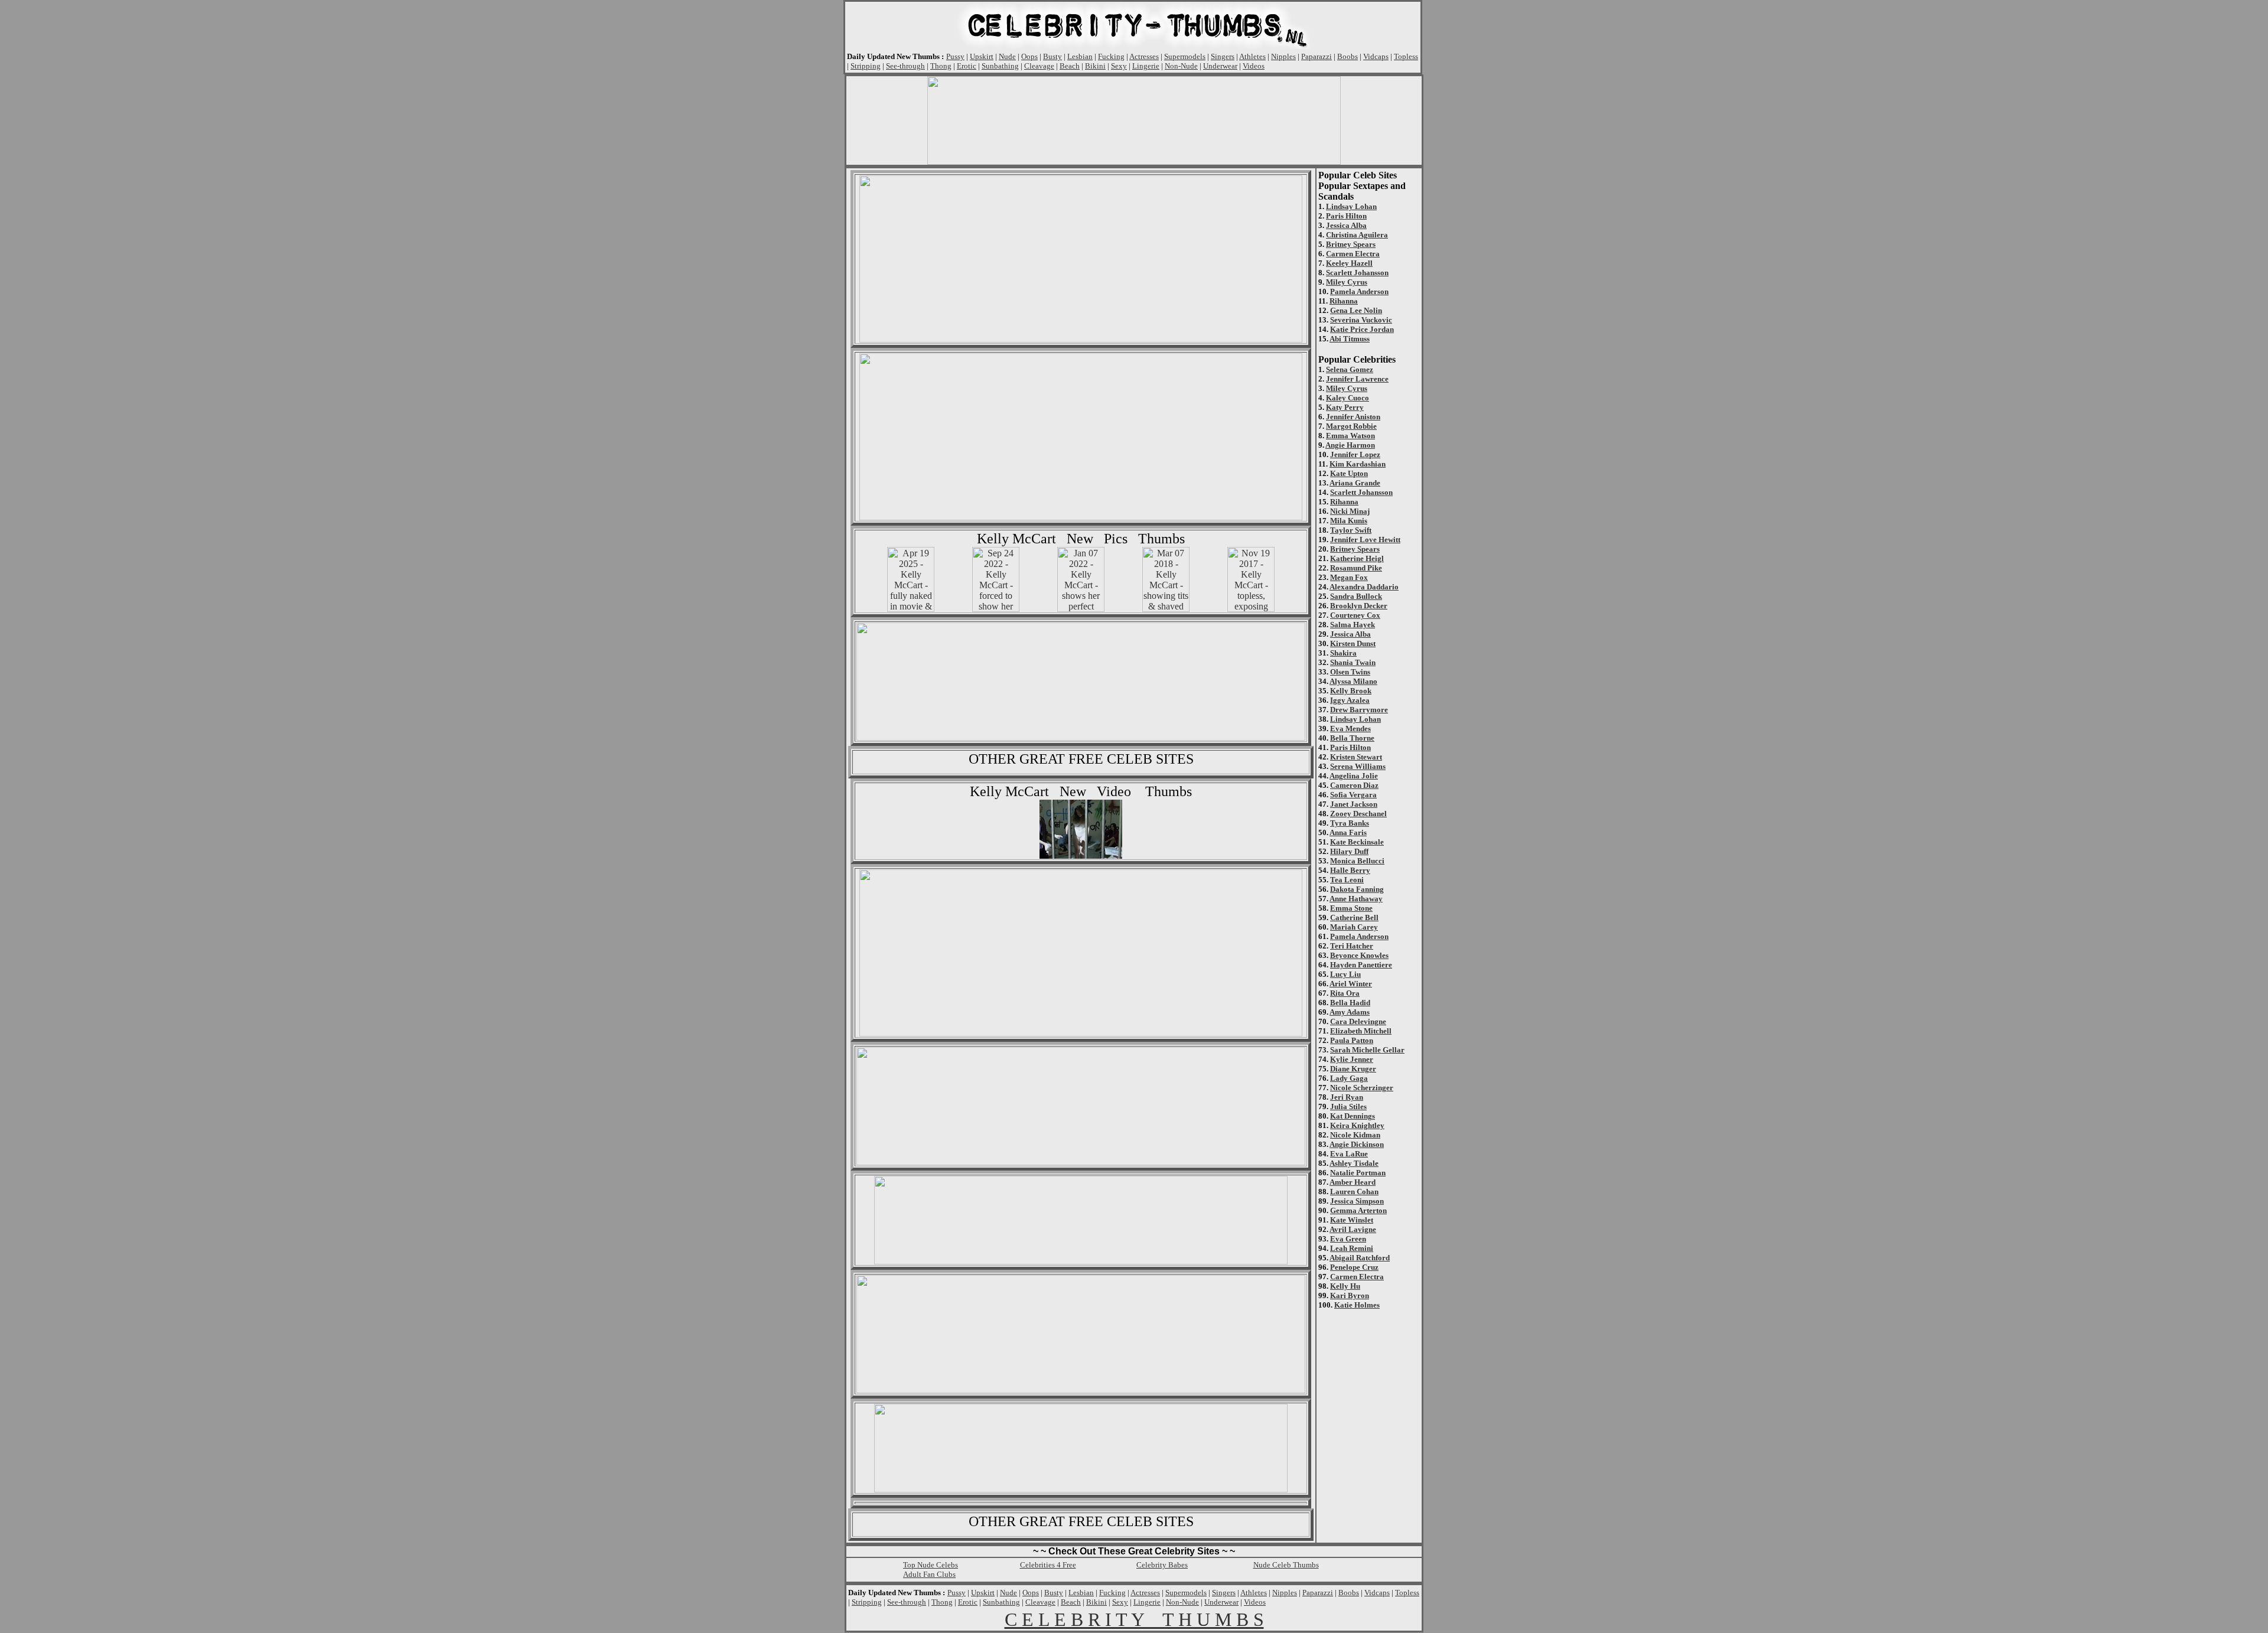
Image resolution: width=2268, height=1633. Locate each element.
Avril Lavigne (1353, 1229)
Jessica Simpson (1357, 1201)
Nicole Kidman (1355, 1135)
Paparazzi (1317, 56)
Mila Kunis (1349, 521)
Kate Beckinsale (1357, 842)
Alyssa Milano (1353, 681)
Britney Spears (1351, 244)
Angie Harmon (1350, 445)
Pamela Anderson (1359, 291)
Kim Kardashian (1358, 464)
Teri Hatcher (1352, 946)
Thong (941, 66)
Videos (1254, 66)
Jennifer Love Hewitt (1365, 540)
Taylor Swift (1351, 530)
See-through (905, 66)
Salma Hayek (1353, 625)
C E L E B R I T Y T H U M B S (1134, 1619)
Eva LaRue (1349, 1154)
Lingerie (1146, 66)
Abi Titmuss (1350, 339)
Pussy (955, 56)
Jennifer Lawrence (1357, 379)
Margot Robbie (1351, 426)
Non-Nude (1181, 66)
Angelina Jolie (1354, 776)
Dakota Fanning (1357, 889)
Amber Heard (1353, 1182)
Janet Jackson (1354, 804)
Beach (1070, 66)
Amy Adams (1350, 1012)
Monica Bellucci (1357, 861)
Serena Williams (1358, 766)
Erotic (967, 66)
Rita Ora (1345, 993)
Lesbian (1080, 56)
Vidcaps (1376, 56)
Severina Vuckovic (1361, 320)
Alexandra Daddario (1364, 587)
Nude (1007, 56)
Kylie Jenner (1352, 1059)
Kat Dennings (1353, 1116)
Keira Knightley (1357, 1125)
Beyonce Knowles (1359, 955)
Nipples (1283, 56)
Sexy (1119, 66)
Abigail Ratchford (1360, 1258)
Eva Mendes (1350, 729)
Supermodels (1185, 56)
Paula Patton (1352, 1040)
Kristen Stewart (1356, 757)
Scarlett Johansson (1357, 273)
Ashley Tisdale (1354, 1163)
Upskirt (982, 56)
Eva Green (1348, 1239)
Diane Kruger (1353, 1069)
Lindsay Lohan (1351, 206)
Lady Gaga (1349, 1078)
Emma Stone (1351, 908)
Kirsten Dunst (1353, 643)
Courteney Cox (1355, 615)
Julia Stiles (1348, 1106)
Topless (1406, 56)
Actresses (1144, 56)
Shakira (1343, 653)
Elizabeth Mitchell (1361, 1031)
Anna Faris (1348, 832)
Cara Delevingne (1358, 1021)
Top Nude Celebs (931, 1565)
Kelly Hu (1345, 1286)
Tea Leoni (1347, 880)
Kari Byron (1350, 1295)
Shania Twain (1353, 662)
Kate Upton (1349, 473)
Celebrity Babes (1162, 1565)
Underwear (1220, 66)
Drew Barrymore (1359, 710)
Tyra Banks (1350, 823)
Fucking (1111, 56)
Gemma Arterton (1358, 1210)
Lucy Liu (1345, 974)
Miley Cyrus (1347, 282)
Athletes (1252, 56)
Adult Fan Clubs (929, 1574)
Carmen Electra (1353, 254)
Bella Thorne (1352, 738)
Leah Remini (1352, 1248)
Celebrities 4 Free (1048, 1565)
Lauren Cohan (1354, 1192)
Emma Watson (1350, 436)
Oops (1029, 56)
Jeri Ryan (1347, 1097)
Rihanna (1344, 301)
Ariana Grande (1355, 483)
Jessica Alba (1346, 225)
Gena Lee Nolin (1356, 310)
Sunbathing (1000, 66)
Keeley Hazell (1349, 263)
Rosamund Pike (1356, 568)
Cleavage (1039, 66)
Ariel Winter (1351, 984)
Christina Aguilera (1357, 235)
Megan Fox (1349, 577)
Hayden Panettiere (1361, 965)
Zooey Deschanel (1358, 814)
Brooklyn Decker (1359, 606)
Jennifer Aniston (1353, 417)
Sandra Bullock (1356, 596)
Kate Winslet (1352, 1220)
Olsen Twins (1350, 672)
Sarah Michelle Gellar (1367, 1050)
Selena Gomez (1350, 369)
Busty (1052, 56)
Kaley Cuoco (1348, 398)
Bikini (1095, 66)
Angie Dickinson (1357, 1144)
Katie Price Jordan (1362, 329)
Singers (1223, 56)
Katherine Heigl (1357, 558)
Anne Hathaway (1356, 899)
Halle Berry (1350, 870)
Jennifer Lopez (1355, 454)
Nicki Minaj (1350, 511)
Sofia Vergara (1353, 795)
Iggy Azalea (1350, 700)
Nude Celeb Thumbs (1286, 1565)
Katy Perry (1345, 407)
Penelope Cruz (1354, 1267)
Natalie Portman (1358, 1173)
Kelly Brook (1351, 691)
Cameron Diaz (1354, 785)
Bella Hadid (1350, 1003)
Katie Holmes (1357, 1305)
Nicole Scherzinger (1362, 1088)
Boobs (1348, 56)
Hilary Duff (1349, 851)
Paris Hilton (1346, 216)
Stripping (866, 66)
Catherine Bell (1354, 917)
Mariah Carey (1354, 927)
